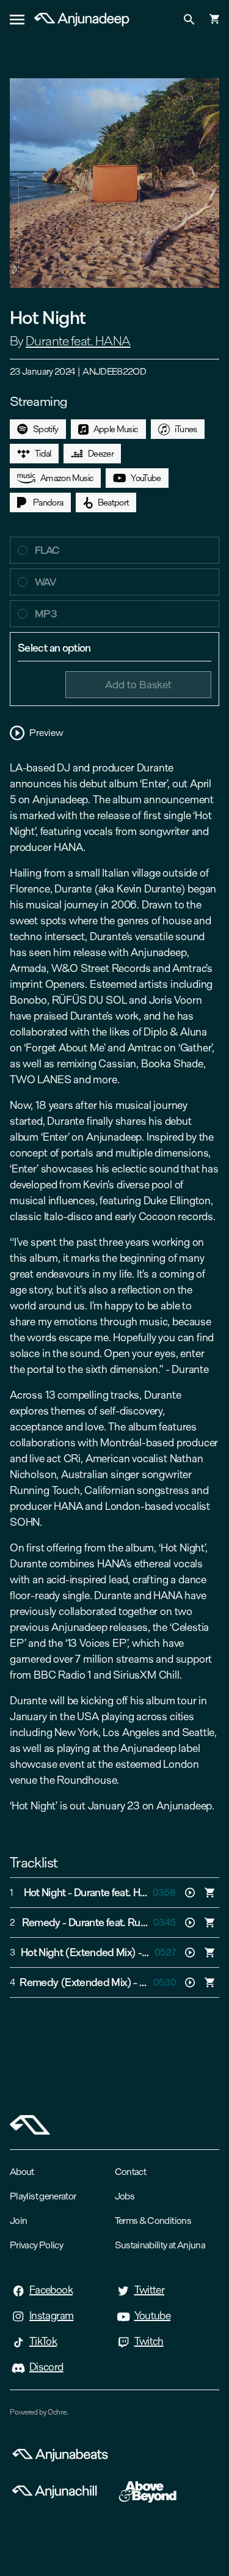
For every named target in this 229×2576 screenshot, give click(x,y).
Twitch (149, 2341)
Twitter (150, 2290)
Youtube (153, 2316)
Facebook (51, 2290)
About (22, 2172)
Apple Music (116, 429)
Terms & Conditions (153, 2221)
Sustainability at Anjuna (160, 2245)
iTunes (186, 429)
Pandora (48, 502)
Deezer (101, 454)
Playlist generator (43, 2196)
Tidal (43, 454)
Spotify (46, 429)
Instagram (51, 2316)
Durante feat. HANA (78, 341)
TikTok (43, 2341)
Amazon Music (67, 478)
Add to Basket (138, 684)
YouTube (146, 478)
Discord (46, 2367)
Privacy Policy (36, 2245)
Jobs (125, 2196)
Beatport (114, 502)
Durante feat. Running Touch (132, 1923)
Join (18, 2221)
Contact (131, 2172)
